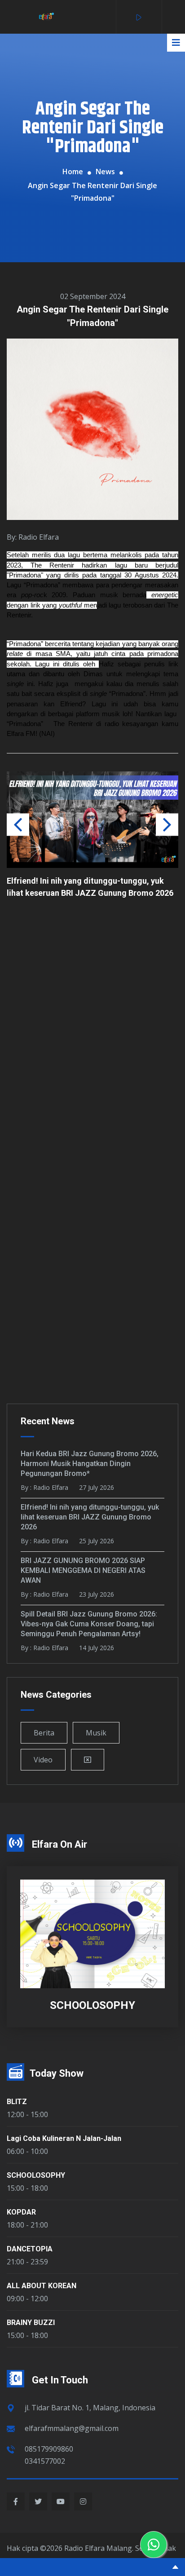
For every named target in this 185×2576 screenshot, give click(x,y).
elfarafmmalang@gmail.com (72, 2428)
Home (73, 172)
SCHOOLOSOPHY (36, 2175)
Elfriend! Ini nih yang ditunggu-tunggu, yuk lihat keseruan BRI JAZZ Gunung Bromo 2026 (90, 1517)
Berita (44, 1733)
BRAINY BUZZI (31, 2323)
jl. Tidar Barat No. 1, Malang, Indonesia (90, 2408)
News (105, 172)
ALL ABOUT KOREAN (42, 2286)
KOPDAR (21, 2212)
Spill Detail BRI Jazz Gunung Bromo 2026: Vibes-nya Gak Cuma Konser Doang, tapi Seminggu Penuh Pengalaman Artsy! (89, 1624)
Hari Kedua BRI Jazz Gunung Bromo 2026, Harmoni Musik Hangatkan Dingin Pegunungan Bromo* (90, 1464)
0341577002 (45, 2461)
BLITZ (17, 2102)
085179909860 (49, 2449)
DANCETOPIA (30, 2249)
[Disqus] (92, 1035)
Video (43, 1760)
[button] (167, 824)
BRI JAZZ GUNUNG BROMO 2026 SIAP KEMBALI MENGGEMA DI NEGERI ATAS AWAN (91, 815)
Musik (96, 1733)
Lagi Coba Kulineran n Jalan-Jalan (64, 2138)
